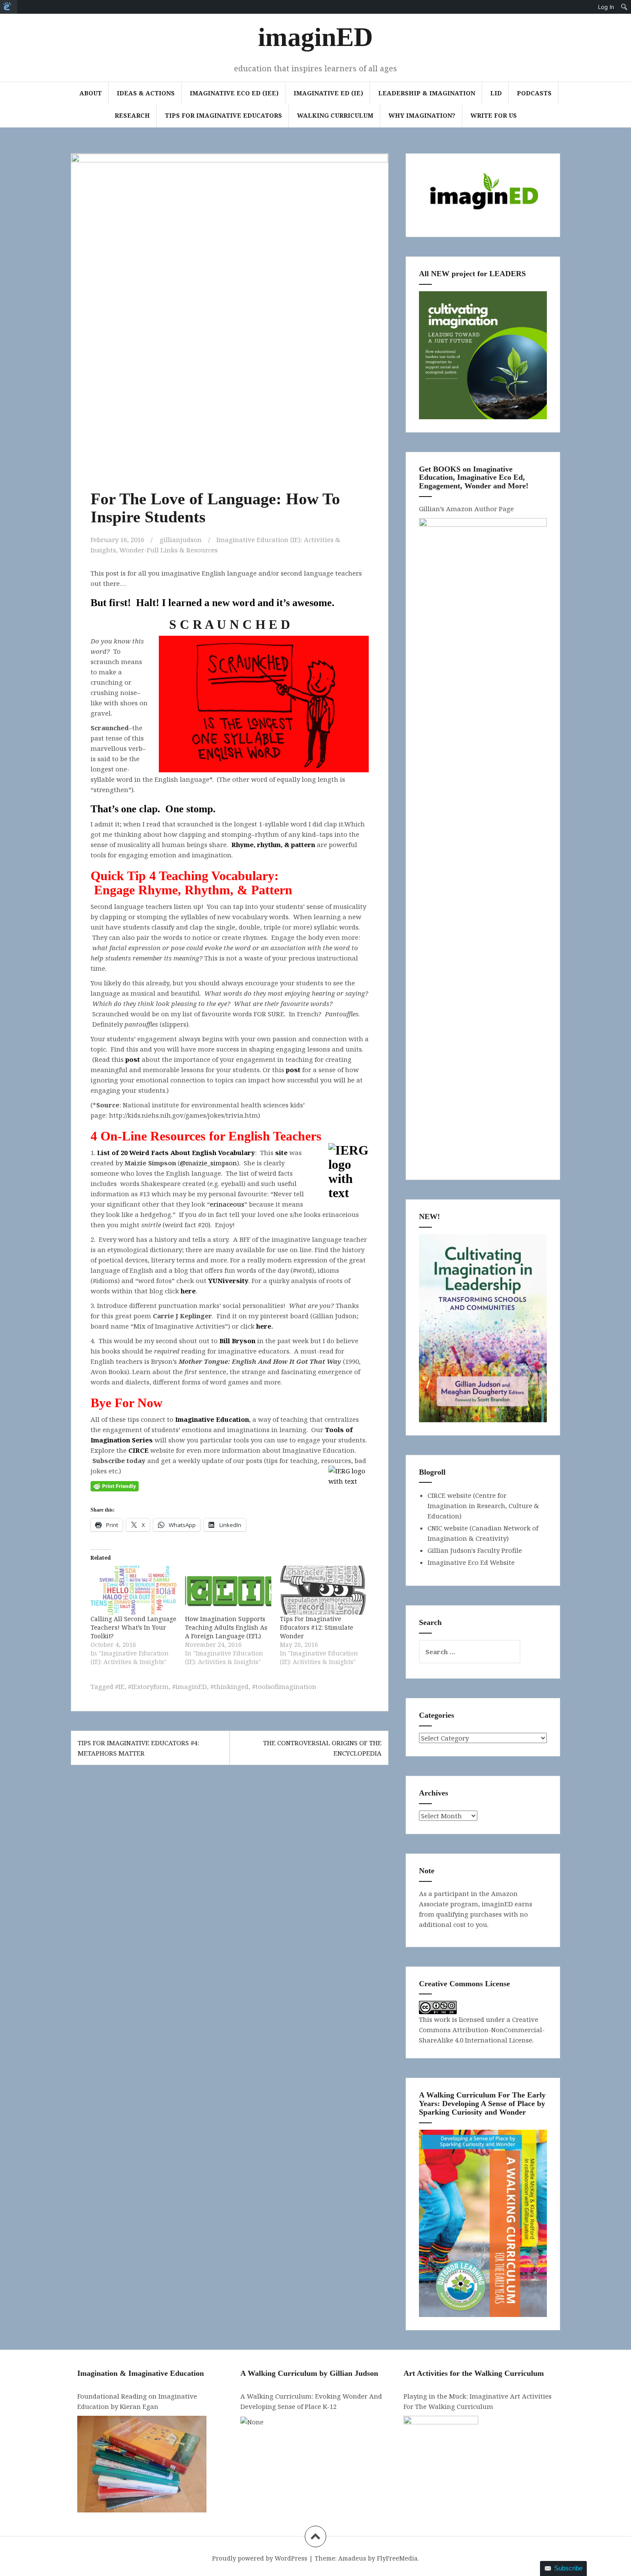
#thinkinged (229, 1686)
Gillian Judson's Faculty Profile (475, 1550)
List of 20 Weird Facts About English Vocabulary (176, 1152)
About (91, 93)
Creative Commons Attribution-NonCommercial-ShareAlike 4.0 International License (482, 2030)
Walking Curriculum (335, 115)
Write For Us (494, 115)
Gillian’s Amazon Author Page (466, 509)
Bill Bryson (237, 1341)
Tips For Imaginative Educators (223, 115)
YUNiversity (228, 1280)
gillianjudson (181, 540)
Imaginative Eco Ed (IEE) (234, 93)
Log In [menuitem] (606, 7)
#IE (120, 1686)
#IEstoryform (148, 1686)
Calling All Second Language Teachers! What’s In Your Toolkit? (133, 1627)
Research (132, 115)
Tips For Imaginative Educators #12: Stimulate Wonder (317, 1627)
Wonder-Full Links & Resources (168, 550)
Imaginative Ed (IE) (328, 93)
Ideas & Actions (146, 93)
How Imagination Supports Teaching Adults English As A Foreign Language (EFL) (226, 1627)
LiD (496, 93)
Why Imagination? (422, 115)
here (188, 1291)
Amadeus (352, 2558)
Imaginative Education (212, 1419)
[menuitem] (9, 7)
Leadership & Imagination (427, 93)
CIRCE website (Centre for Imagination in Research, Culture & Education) (483, 1506)
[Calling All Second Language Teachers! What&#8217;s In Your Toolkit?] (133, 1590)
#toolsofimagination (284, 1686)
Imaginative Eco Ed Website (471, 1562)
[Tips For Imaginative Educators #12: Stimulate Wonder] (323, 1590)
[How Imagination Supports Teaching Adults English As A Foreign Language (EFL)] (228, 1590)
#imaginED (190, 1686)
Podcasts (534, 93)
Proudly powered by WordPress (260, 2558)
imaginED (315, 37)
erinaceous (227, 1204)
